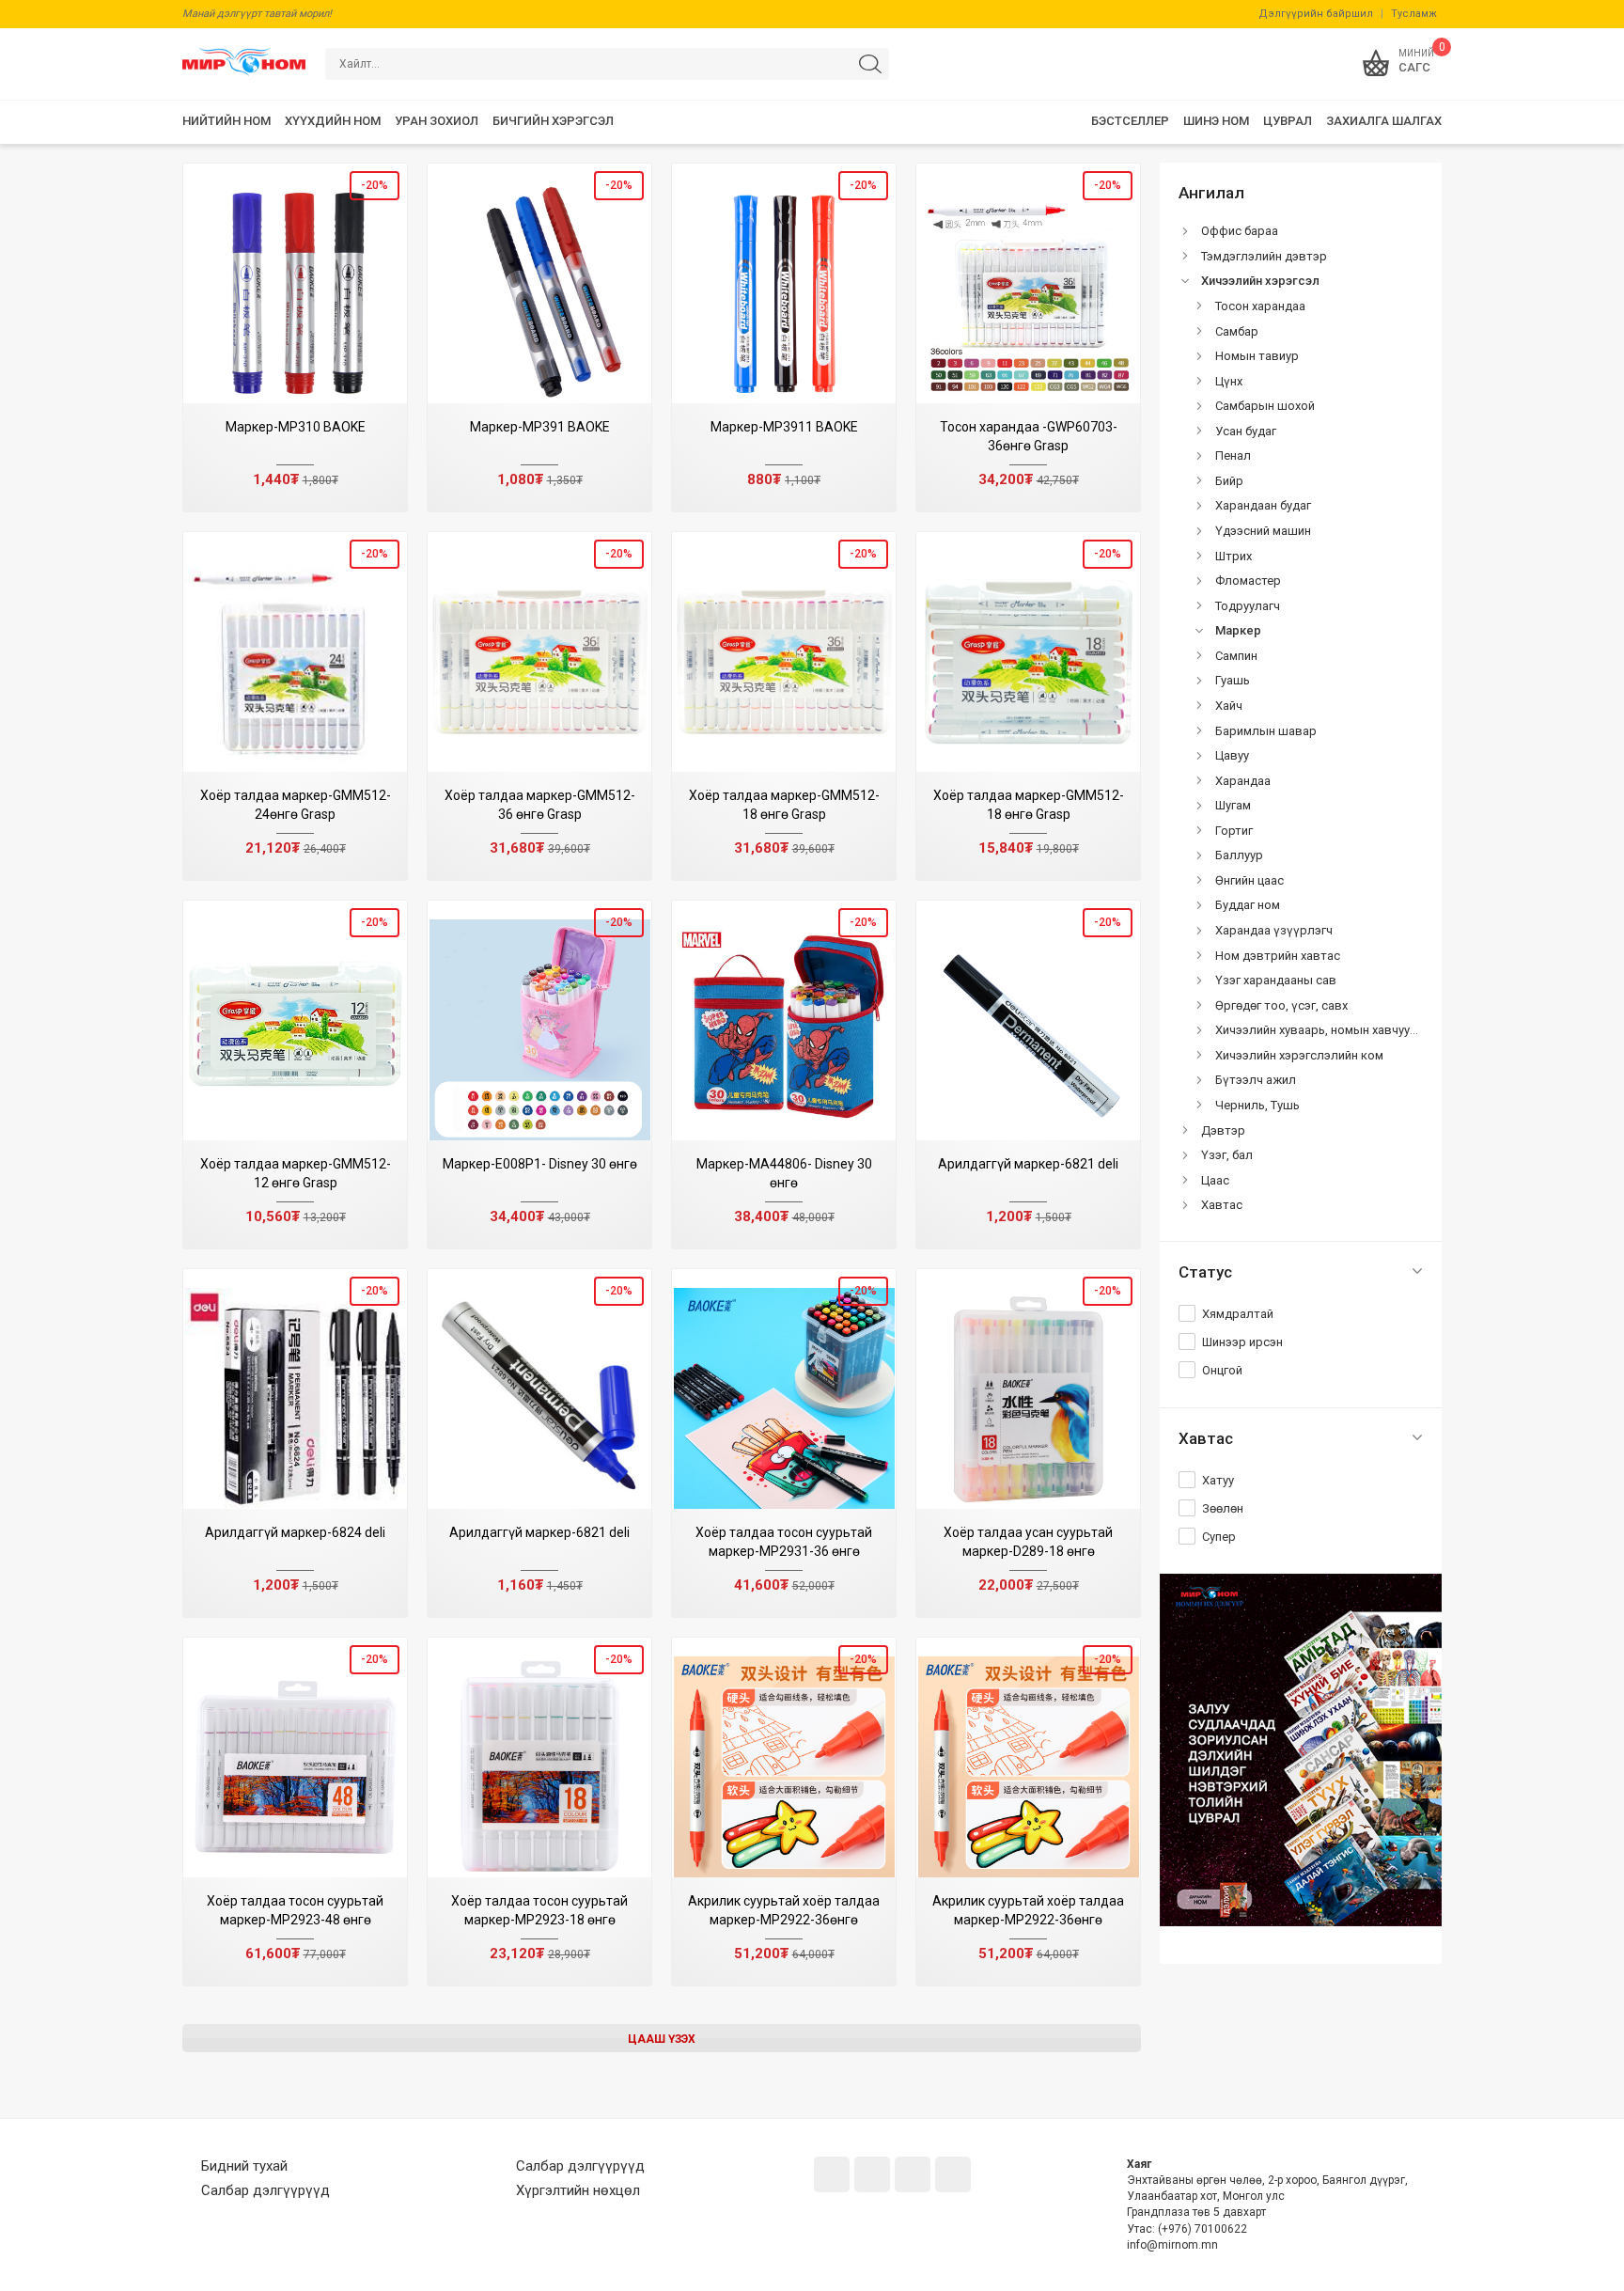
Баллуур (1239, 855)
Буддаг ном (1248, 905)
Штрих (1234, 556)
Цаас (1215, 1180)
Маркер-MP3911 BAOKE (784, 427)
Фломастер (1248, 581)
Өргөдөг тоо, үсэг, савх (1281, 1005)
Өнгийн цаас (1249, 880)
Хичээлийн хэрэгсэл (1260, 281)
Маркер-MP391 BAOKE (540, 427)
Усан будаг (1246, 431)
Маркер (1238, 630)
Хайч (1229, 706)
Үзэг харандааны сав (1276, 980)
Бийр (1229, 481)
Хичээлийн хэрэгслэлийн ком (1299, 1055)
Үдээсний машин (1263, 531)
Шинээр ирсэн (1242, 1342)
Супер (1219, 1537)
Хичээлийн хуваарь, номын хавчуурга (1322, 1030)
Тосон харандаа (1260, 306)
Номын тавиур (1257, 356)
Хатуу (1218, 1480)
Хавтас (1222, 1205)
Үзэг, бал (1227, 1155)
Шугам (1233, 805)
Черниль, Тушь (1257, 1105)
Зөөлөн (1223, 1508)
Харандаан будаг (1263, 505)
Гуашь (1233, 680)
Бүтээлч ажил (1256, 1080)
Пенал (1233, 455)
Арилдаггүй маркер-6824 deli (295, 1532)
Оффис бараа (1240, 231)
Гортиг (1234, 831)
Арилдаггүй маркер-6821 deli (1028, 1164)
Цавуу (1232, 755)
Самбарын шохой (1265, 406)
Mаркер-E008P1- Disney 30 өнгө (540, 1164)
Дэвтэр (1223, 1130)
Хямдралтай (1238, 1314)
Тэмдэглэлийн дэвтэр (1264, 256)
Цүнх (1229, 381)
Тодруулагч (1248, 606)
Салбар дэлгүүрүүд (265, 2190)
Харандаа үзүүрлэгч (1274, 930)
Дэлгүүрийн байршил (1316, 14)
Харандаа (1243, 781)
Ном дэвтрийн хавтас (1278, 956)
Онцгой (1222, 1370)
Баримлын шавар (1266, 731)
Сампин (1236, 656)
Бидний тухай (244, 2166)
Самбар (1237, 331)
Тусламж (1414, 14)
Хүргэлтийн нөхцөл (578, 2190)
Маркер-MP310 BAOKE (296, 427)
